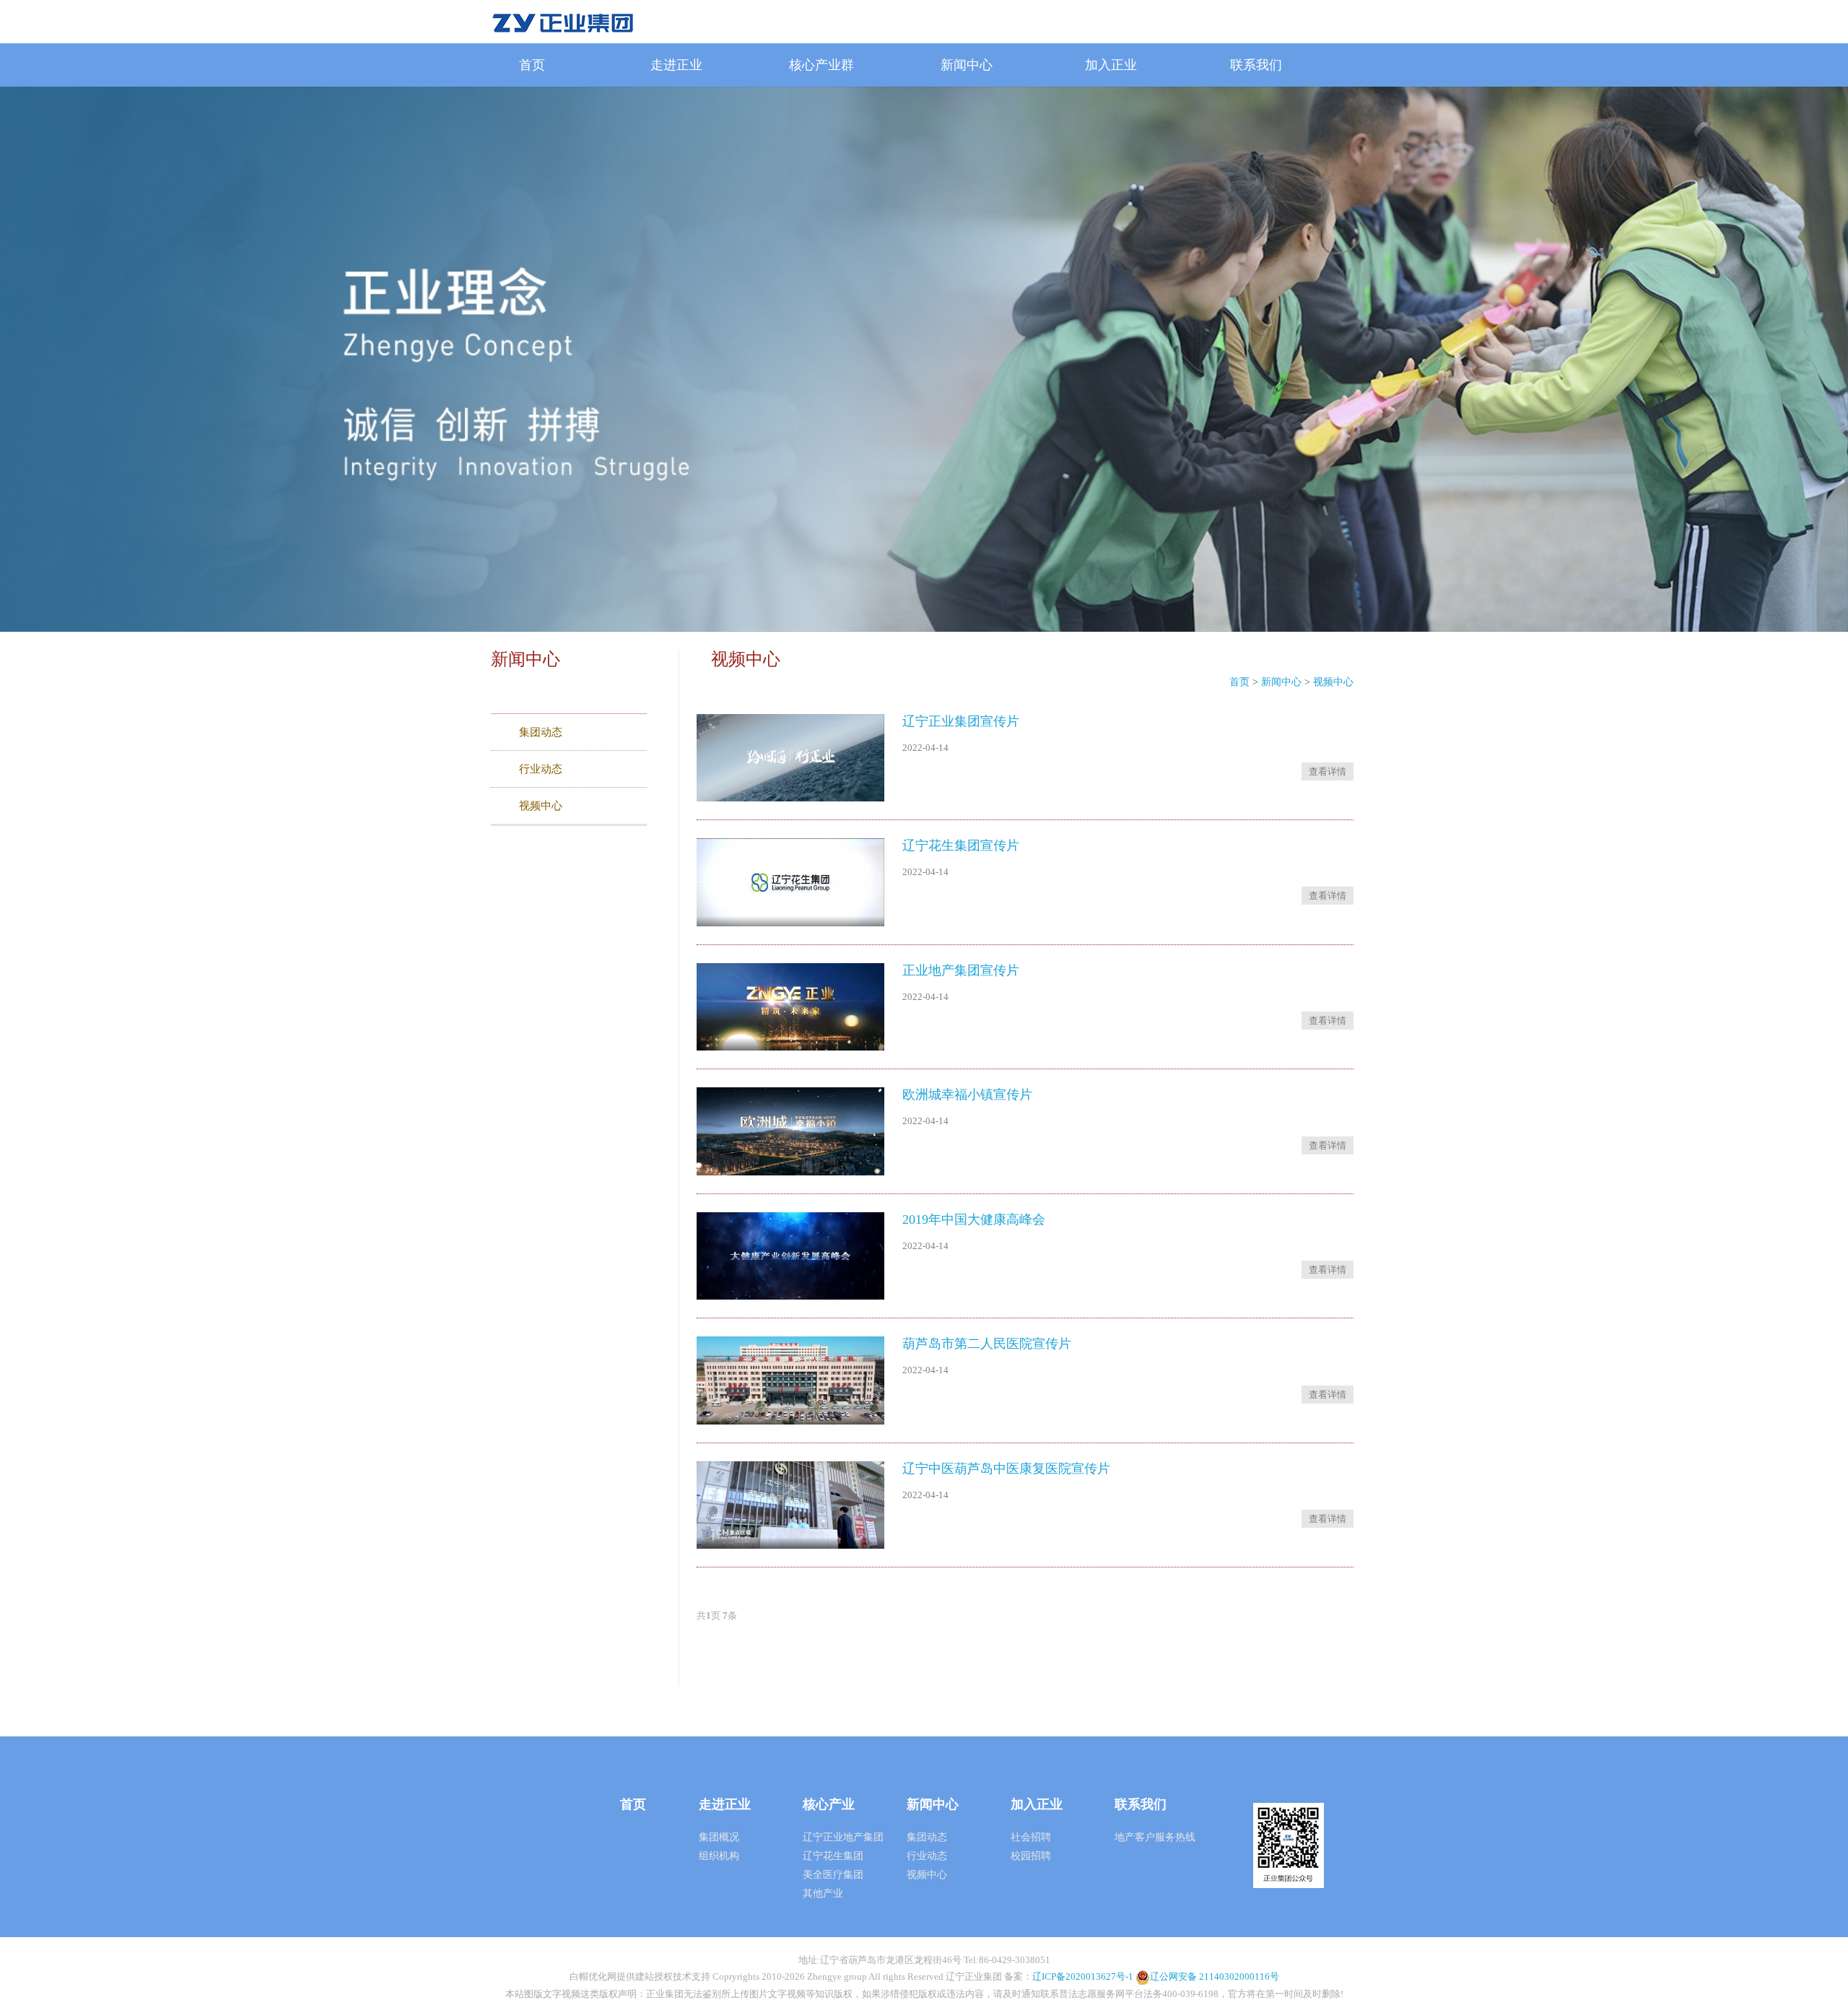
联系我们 (1256, 65)
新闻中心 (967, 65)
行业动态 (927, 1856)
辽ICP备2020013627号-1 (1083, 1976)
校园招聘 (1031, 1856)
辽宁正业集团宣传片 (961, 721)
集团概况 (719, 1837)
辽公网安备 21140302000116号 (1215, 1976)
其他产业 (823, 1893)
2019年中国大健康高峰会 (974, 1219)
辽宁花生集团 (833, 1856)
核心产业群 (821, 65)
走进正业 (676, 65)
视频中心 (1333, 682)
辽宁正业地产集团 (843, 1837)
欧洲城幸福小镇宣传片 (967, 1095)
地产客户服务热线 (1155, 1837)
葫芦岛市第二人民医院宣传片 (987, 1344)
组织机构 (719, 1856)
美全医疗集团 (833, 1875)
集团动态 (927, 1837)
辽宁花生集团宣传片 (961, 845)
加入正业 (1111, 65)
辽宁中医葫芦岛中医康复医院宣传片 (1006, 1469)
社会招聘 (1031, 1837)
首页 (532, 65)
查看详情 (1328, 771)
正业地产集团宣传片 (961, 970)
